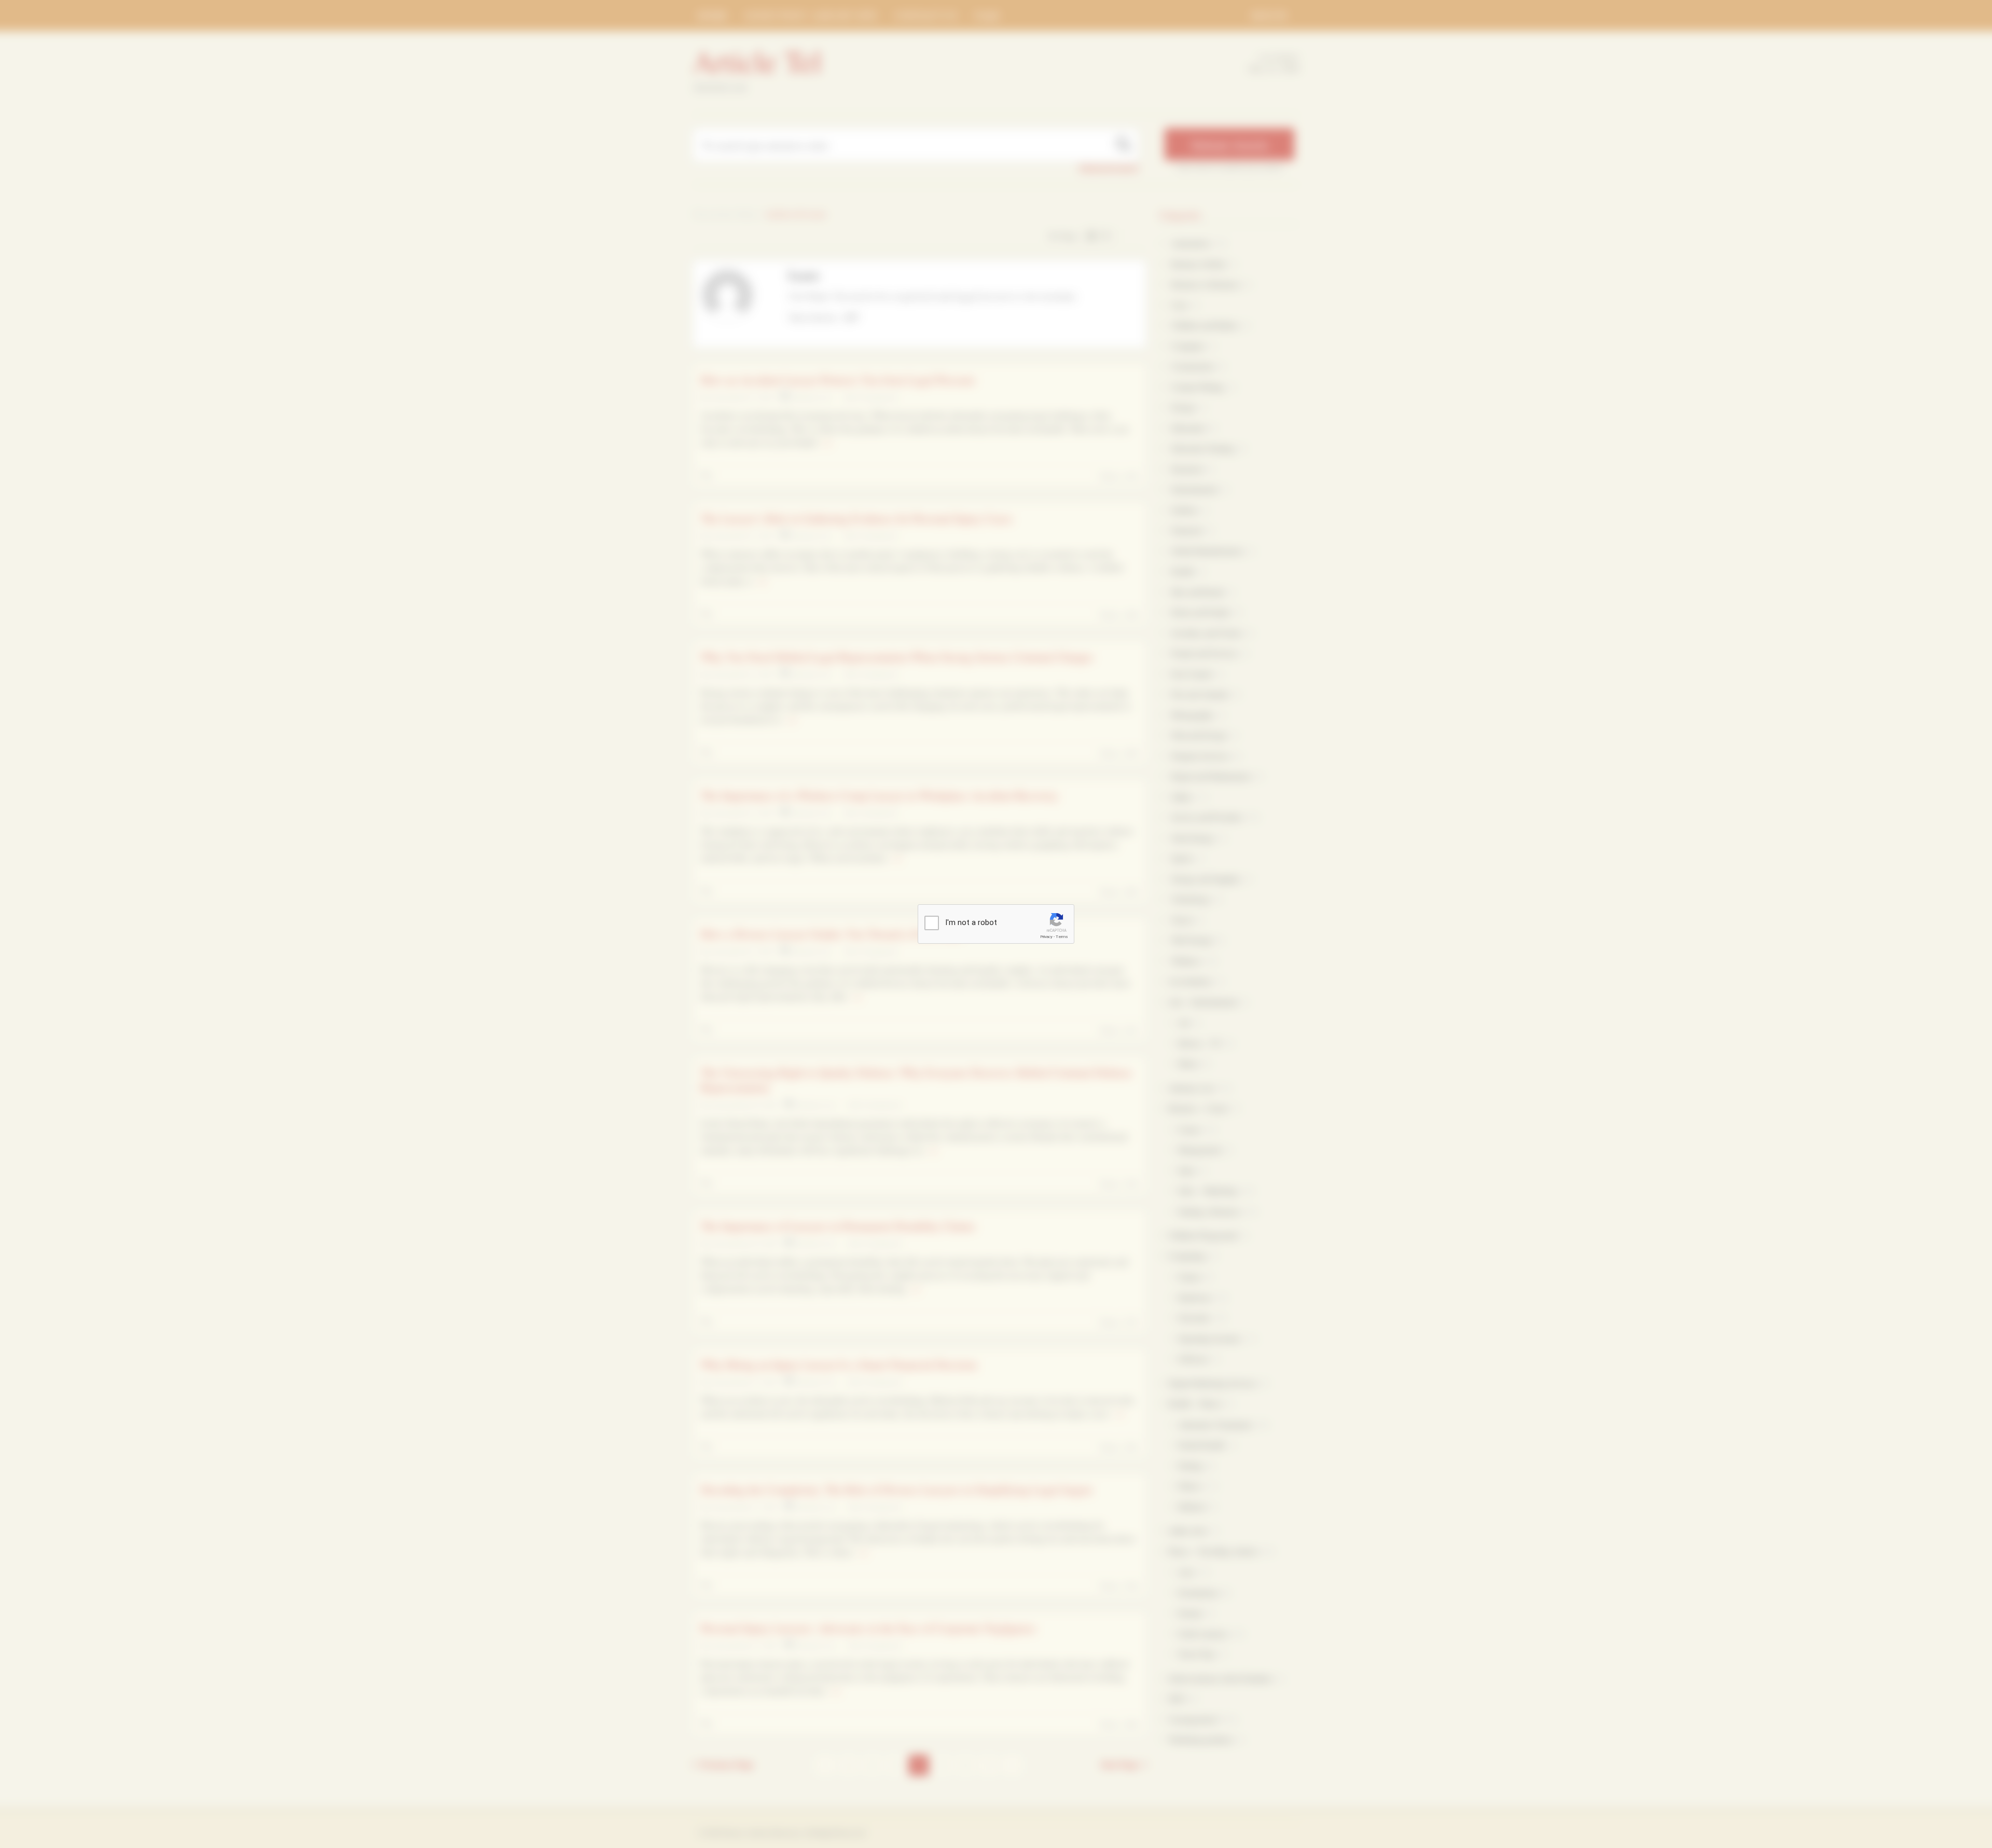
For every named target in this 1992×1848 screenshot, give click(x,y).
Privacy (1046, 937)
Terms (1062, 937)
